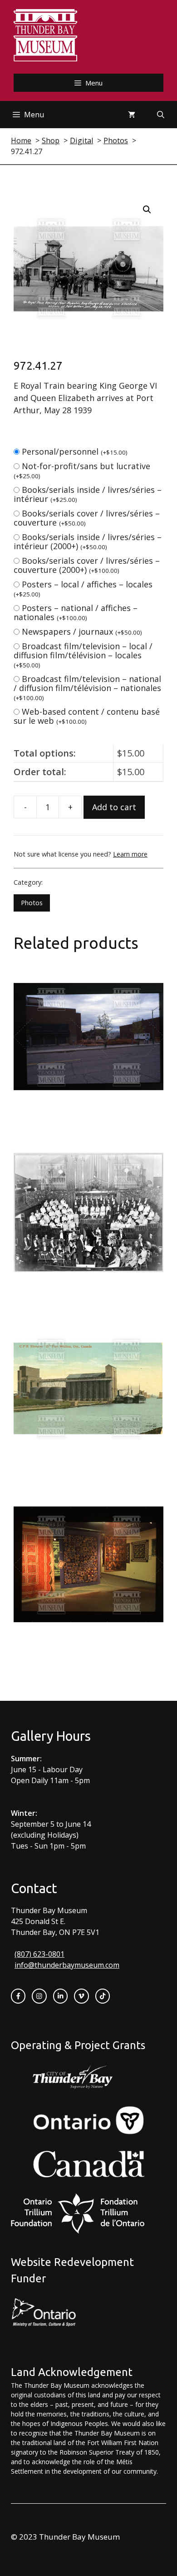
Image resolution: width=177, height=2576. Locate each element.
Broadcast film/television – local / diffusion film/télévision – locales (83, 655)
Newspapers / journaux (82, 631)
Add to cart (114, 807)
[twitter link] (81, 1996)
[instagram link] (39, 1996)
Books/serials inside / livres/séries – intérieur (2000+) (88, 541)
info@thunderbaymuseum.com (67, 1965)
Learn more (130, 854)
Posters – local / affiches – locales (83, 589)
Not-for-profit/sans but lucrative (82, 470)
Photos (32, 903)
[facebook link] (18, 1996)
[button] (147, 210)
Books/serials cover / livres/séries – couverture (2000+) (87, 565)
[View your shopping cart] (132, 115)
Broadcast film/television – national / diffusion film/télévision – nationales (87, 688)
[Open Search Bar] (161, 115)
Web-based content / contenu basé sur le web (87, 716)
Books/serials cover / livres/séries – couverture (87, 518)
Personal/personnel (75, 451)
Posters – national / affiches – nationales (76, 612)
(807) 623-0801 (39, 1954)
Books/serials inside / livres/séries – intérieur (88, 494)
